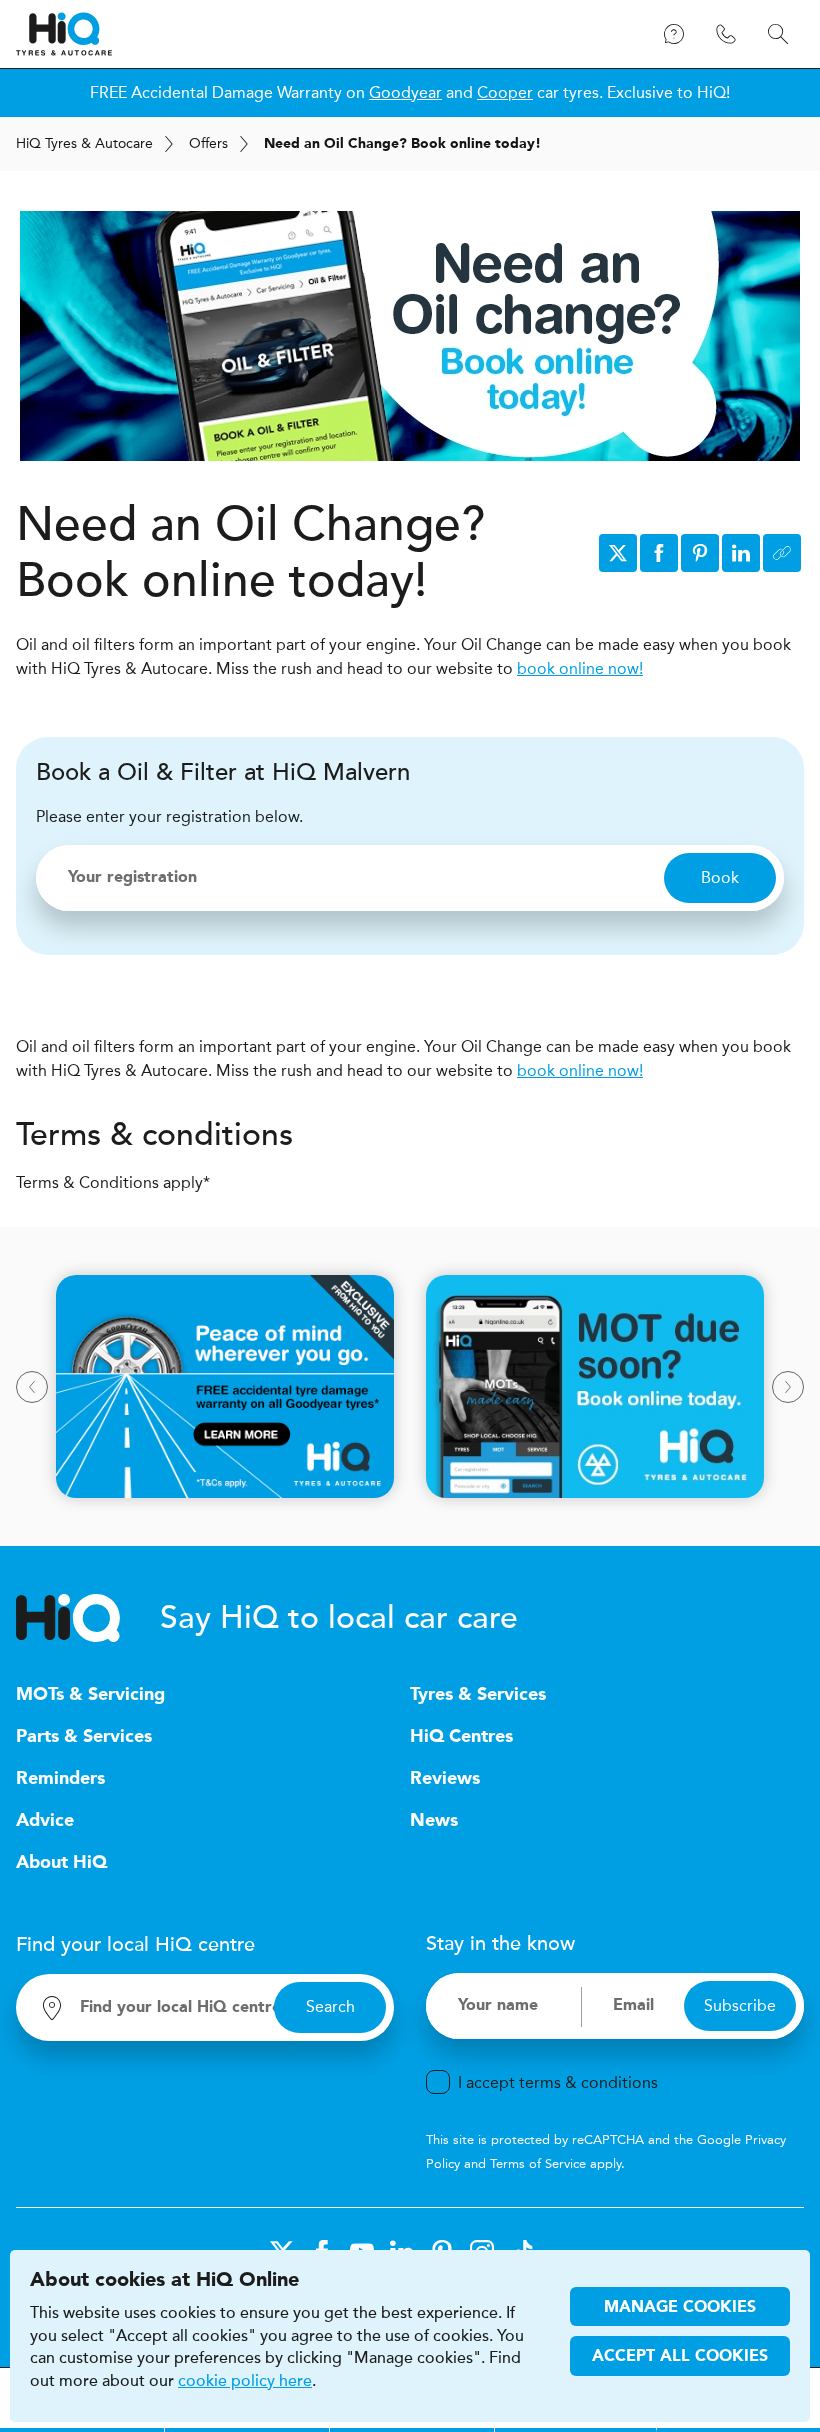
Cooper (505, 92)
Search (330, 2006)
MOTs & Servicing (90, 1695)
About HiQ (61, 1863)
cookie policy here (245, 2381)
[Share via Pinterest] (700, 553)
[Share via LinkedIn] (741, 553)
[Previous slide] (32, 1387)
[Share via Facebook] (659, 553)
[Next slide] (788, 1387)
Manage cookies (680, 2308)
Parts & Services (84, 1737)
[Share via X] (618, 553)
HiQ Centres (461, 1737)
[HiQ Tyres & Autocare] (64, 34)
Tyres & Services (478, 1695)
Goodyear (405, 92)
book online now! (580, 668)
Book (720, 877)
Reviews (445, 1779)
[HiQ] (88, 1618)
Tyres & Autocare (84, 143)
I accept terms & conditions (558, 2082)
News (434, 1821)
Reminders (60, 1779)
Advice (45, 1821)
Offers (208, 143)
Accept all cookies (680, 2357)
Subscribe (740, 2005)
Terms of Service (538, 2163)
